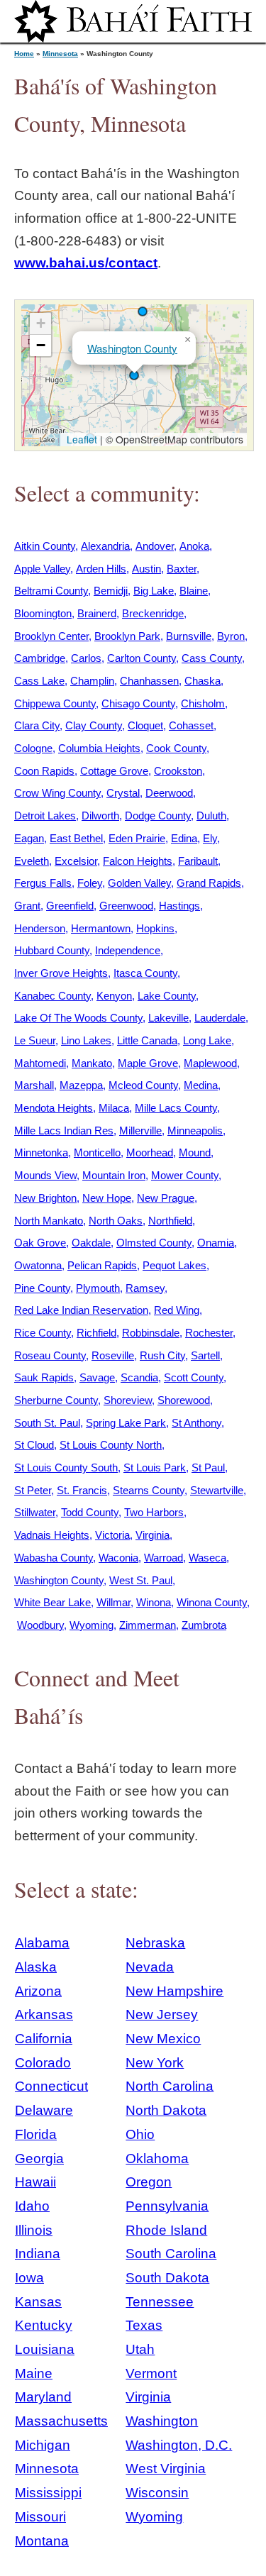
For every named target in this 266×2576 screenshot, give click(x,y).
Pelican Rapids (102, 1265)
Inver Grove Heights (61, 973)
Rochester (209, 1333)
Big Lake (154, 591)
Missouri (40, 2517)
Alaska (36, 1967)
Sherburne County (56, 1400)
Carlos (86, 658)
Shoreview (128, 1400)
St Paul (208, 1467)
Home (24, 54)
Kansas (38, 2302)
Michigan (43, 2445)
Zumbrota (204, 1625)
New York (155, 2063)
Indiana (38, 2254)
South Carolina (171, 2254)
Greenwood (126, 906)
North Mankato (49, 1221)
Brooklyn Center (51, 636)
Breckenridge (153, 613)
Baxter (182, 569)
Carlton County (142, 658)
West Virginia (166, 2469)
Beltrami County (51, 591)
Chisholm (203, 703)
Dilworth (100, 816)
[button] (143, 311)
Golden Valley (139, 883)
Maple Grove (148, 1063)
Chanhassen (149, 681)
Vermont (151, 2373)
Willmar (113, 1602)
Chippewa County (55, 703)
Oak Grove (40, 1243)
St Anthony (196, 1423)
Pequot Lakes (174, 1265)
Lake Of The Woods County (78, 1018)
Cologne (33, 748)
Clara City (37, 725)
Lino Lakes (86, 1040)
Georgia (39, 2158)
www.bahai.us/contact (86, 263)
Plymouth (98, 1288)
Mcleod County (143, 1085)
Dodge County (158, 816)
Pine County (42, 1288)
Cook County (176, 748)
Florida (36, 2134)
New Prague (166, 1198)
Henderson (40, 928)
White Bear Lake (52, 1602)
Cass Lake (39, 681)
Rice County (43, 1333)
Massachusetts (61, 2421)
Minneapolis (195, 1131)
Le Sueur (35, 1040)
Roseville (113, 1355)
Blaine (194, 591)
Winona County (212, 1602)
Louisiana (45, 2349)
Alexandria (105, 546)
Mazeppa (81, 1085)
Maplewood (210, 1063)
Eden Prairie (137, 838)
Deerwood (169, 793)
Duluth (211, 816)
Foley (90, 883)
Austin (146, 569)
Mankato (92, 1063)
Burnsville (189, 636)
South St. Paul (47, 1423)
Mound (195, 1152)
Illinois (34, 2230)
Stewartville (217, 1490)
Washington (162, 2421)
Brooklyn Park (127, 636)
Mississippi (48, 2493)
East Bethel (76, 838)
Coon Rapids (44, 771)
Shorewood (184, 1400)
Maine (34, 2373)
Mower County (185, 1175)
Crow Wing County (57, 793)
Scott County (194, 1377)
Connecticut (51, 2086)
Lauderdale (220, 1018)
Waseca (207, 1558)
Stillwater (35, 1512)
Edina (184, 838)
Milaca (114, 1108)
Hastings (179, 906)
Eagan (29, 838)
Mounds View (45, 1175)
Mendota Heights (54, 1108)
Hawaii (35, 2182)
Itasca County (145, 973)
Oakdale (91, 1243)
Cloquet (145, 725)
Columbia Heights (99, 748)
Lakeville (168, 1018)
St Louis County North (111, 1445)
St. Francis (82, 1490)
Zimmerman (148, 1625)
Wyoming (92, 1625)
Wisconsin (157, 2493)
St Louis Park (155, 1467)
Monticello (97, 1152)
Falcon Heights (138, 861)
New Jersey (162, 2014)
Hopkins (155, 928)
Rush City (162, 1355)
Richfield (96, 1333)
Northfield (170, 1221)
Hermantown (101, 928)
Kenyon (114, 996)
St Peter (33, 1490)
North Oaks (116, 1221)
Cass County (212, 658)
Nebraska (155, 1943)
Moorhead (150, 1152)
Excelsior (76, 861)
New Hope (107, 1198)
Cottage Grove (114, 771)
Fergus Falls (43, 883)
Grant (27, 906)
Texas (144, 2325)
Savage (97, 1377)
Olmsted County (154, 1243)
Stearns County (149, 1490)
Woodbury (40, 1625)
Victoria (112, 1535)
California (44, 2039)
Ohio (140, 2134)
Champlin (92, 681)
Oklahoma (157, 2158)
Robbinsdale (151, 1333)
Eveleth (32, 861)
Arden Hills (101, 569)
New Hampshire (174, 1991)
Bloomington (43, 613)
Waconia (118, 1558)
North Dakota (166, 2110)
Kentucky (44, 2325)
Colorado (43, 2063)
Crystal (123, 793)
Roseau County (50, 1355)
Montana (42, 2541)
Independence (128, 950)
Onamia (216, 1243)
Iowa (29, 2278)
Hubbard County (52, 950)
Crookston (178, 771)
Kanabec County (52, 996)
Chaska (203, 681)
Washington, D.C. (179, 2445)
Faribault (198, 861)
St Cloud (34, 1445)
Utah (140, 2349)
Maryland (43, 2397)
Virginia (153, 1535)
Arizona (38, 1991)
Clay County (94, 725)
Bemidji (111, 591)
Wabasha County (54, 1558)
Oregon (149, 2182)
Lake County (167, 996)
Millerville (140, 1131)
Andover (155, 546)
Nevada (150, 1967)
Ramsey (145, 1288)
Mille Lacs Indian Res (64, 1131)
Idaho (32, 2206)
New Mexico (163, 2039)
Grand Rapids (209, 883)
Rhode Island (166, 2230)
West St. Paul (141, 1580)
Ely (210, 838)
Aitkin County (45, 546)
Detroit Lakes (45, 816)
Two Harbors (154, 1512)
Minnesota (60, 54)
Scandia (139, 1377)
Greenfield (70, 906)
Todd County (90, 1512)
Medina (201, 1085)
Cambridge (40, 658)
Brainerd (97, 613)
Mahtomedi (40, 1063)
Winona (154, 1602)
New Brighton (45, 1198)
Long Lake (207, 1040)
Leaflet (81, 439)
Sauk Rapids (44, 1377)
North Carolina (170, 2086)
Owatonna (38, 1265)
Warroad (164, 1558)
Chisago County (138, 703)
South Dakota (167, 2278)
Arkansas (44, 2014)
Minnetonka (41, 1152)
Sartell (205, 1355)
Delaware (44, 2110)
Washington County (132, 348)
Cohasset (191, 725)
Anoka (194, 546)
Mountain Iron (114, 1175)
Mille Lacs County (176, 1108)
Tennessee (160, 2302)
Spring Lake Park (126, 1423)
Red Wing (177, 1310)
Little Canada (147, 1040)
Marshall (34, 1085)
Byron (231, 636)
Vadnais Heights (52, 1535)
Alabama (42, 1943)
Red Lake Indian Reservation (81, 1310)
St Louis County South (66, 1467)
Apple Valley (42, 569)
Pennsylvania (167, 2206)
